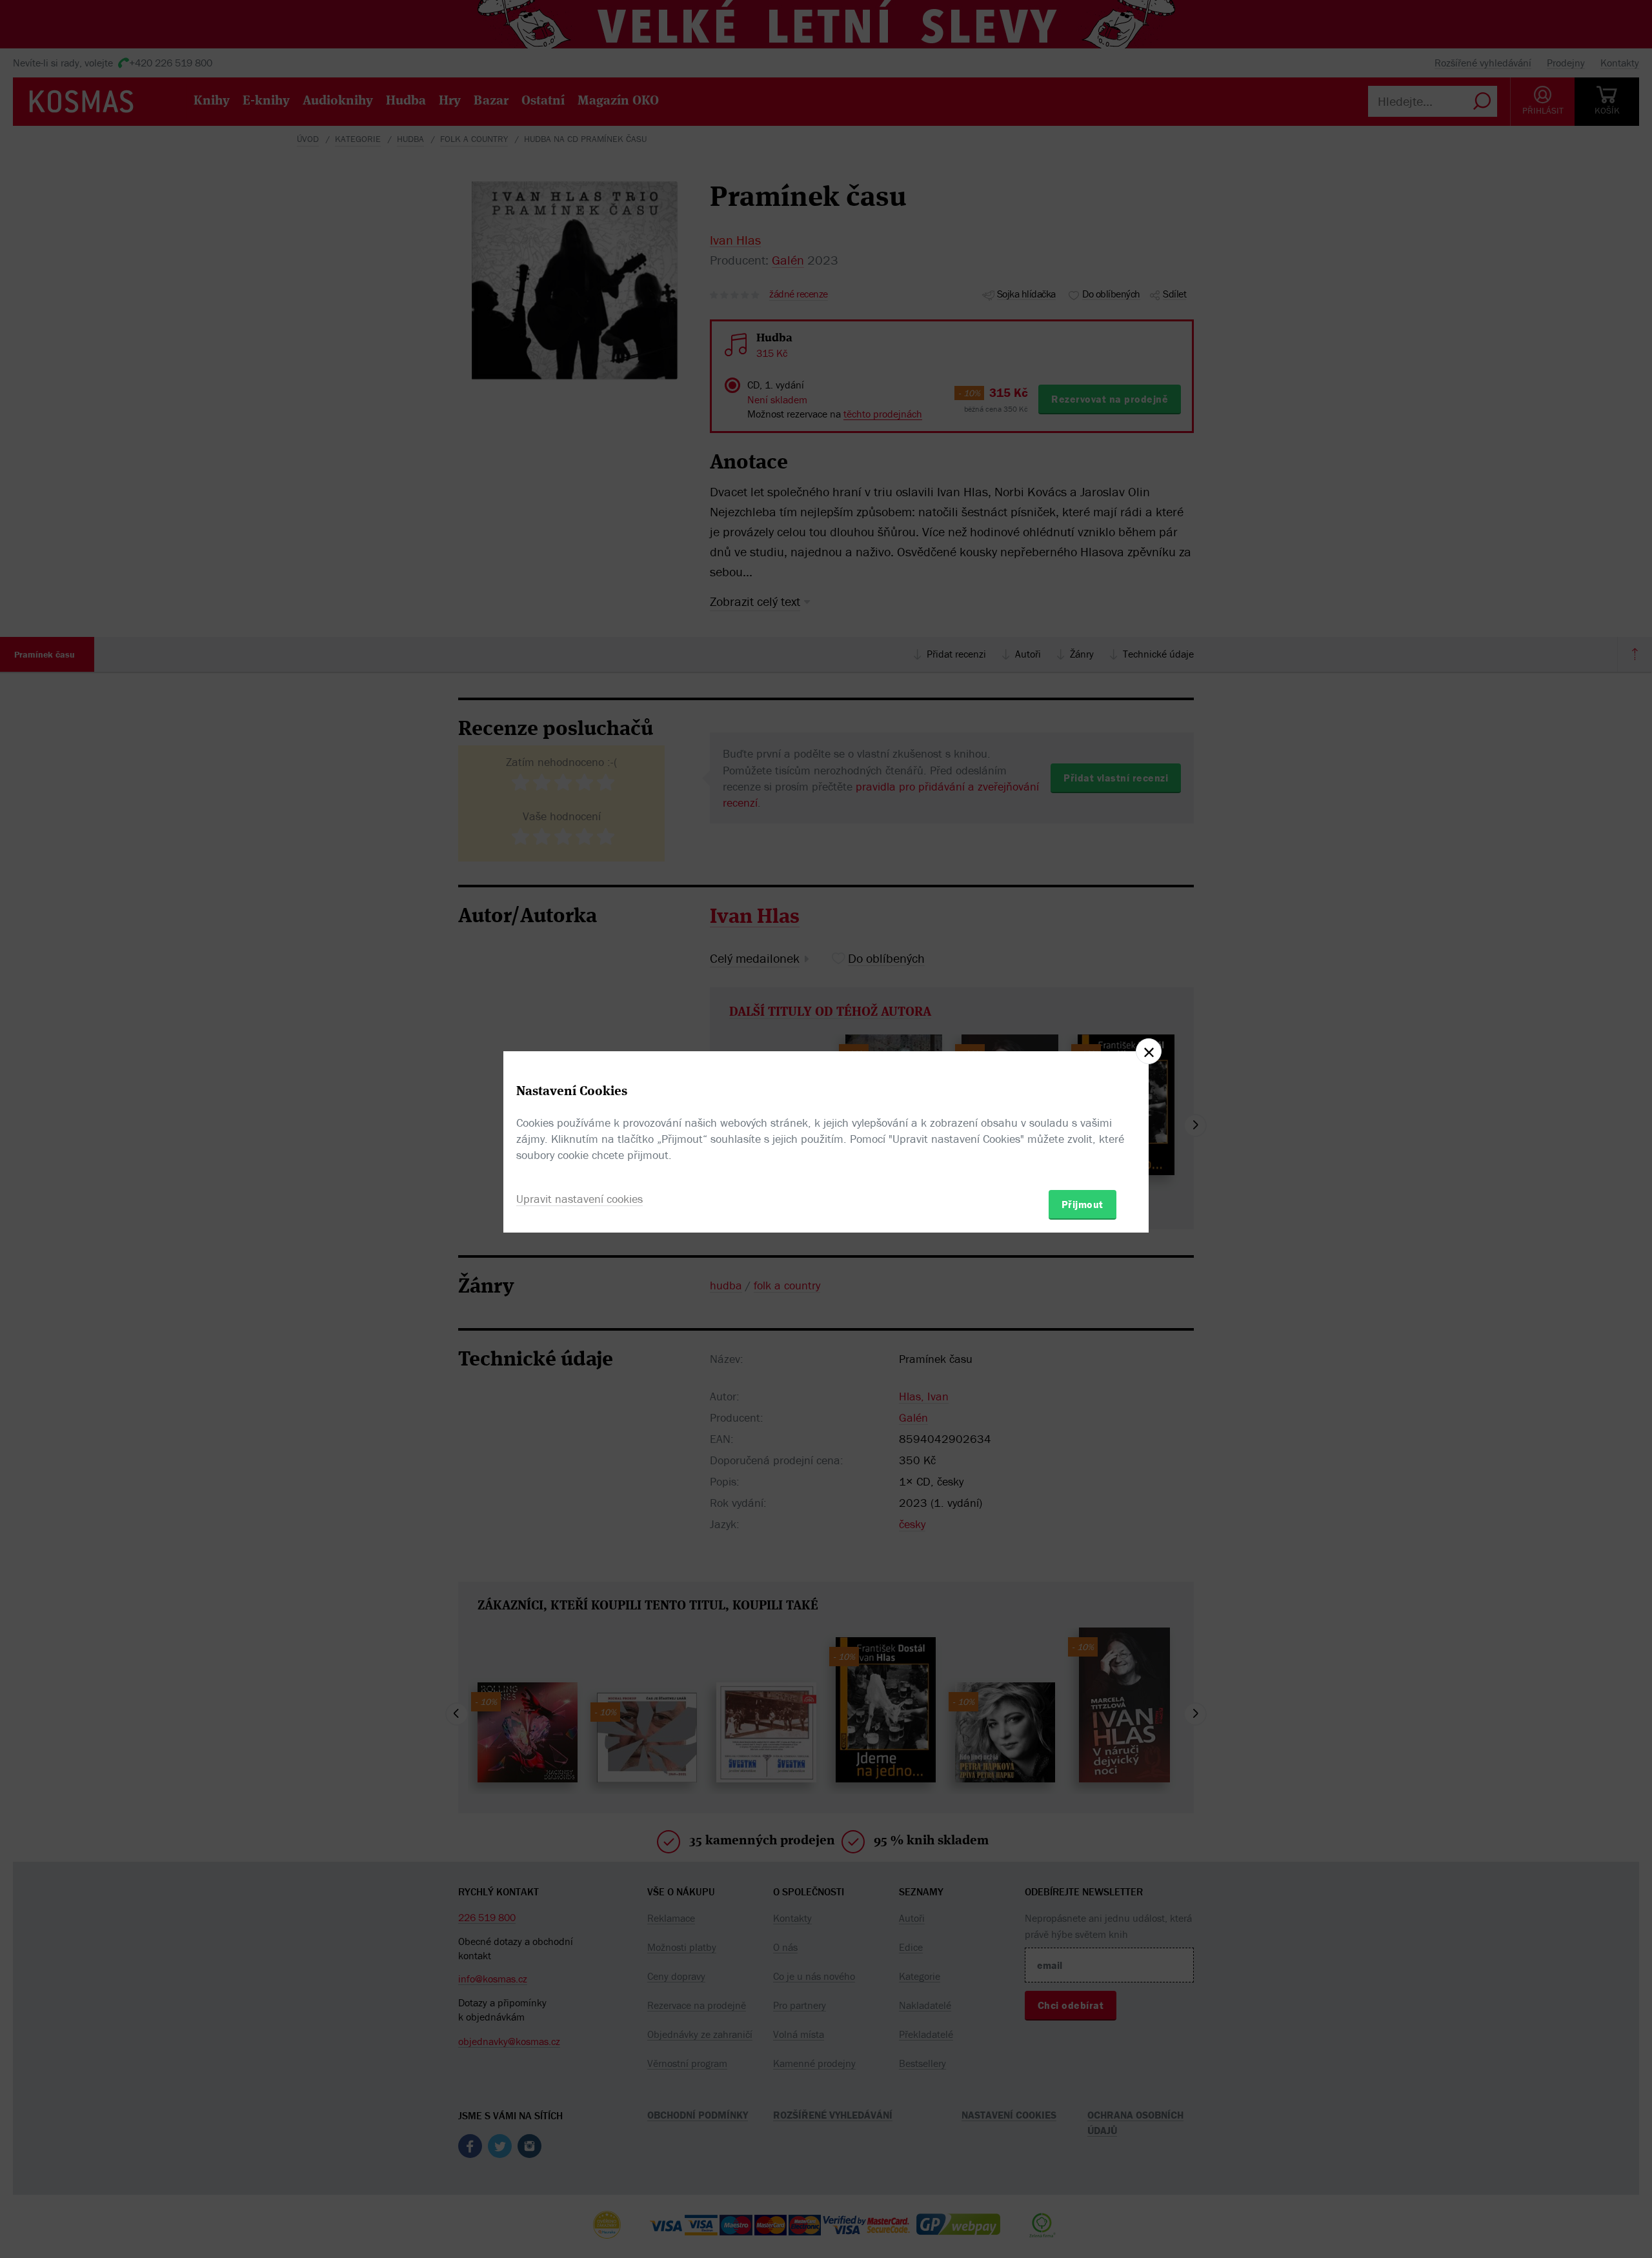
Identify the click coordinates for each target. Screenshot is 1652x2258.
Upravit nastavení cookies (579, 1199)
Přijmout (1083, 1204)
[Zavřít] (1149, 1051)
